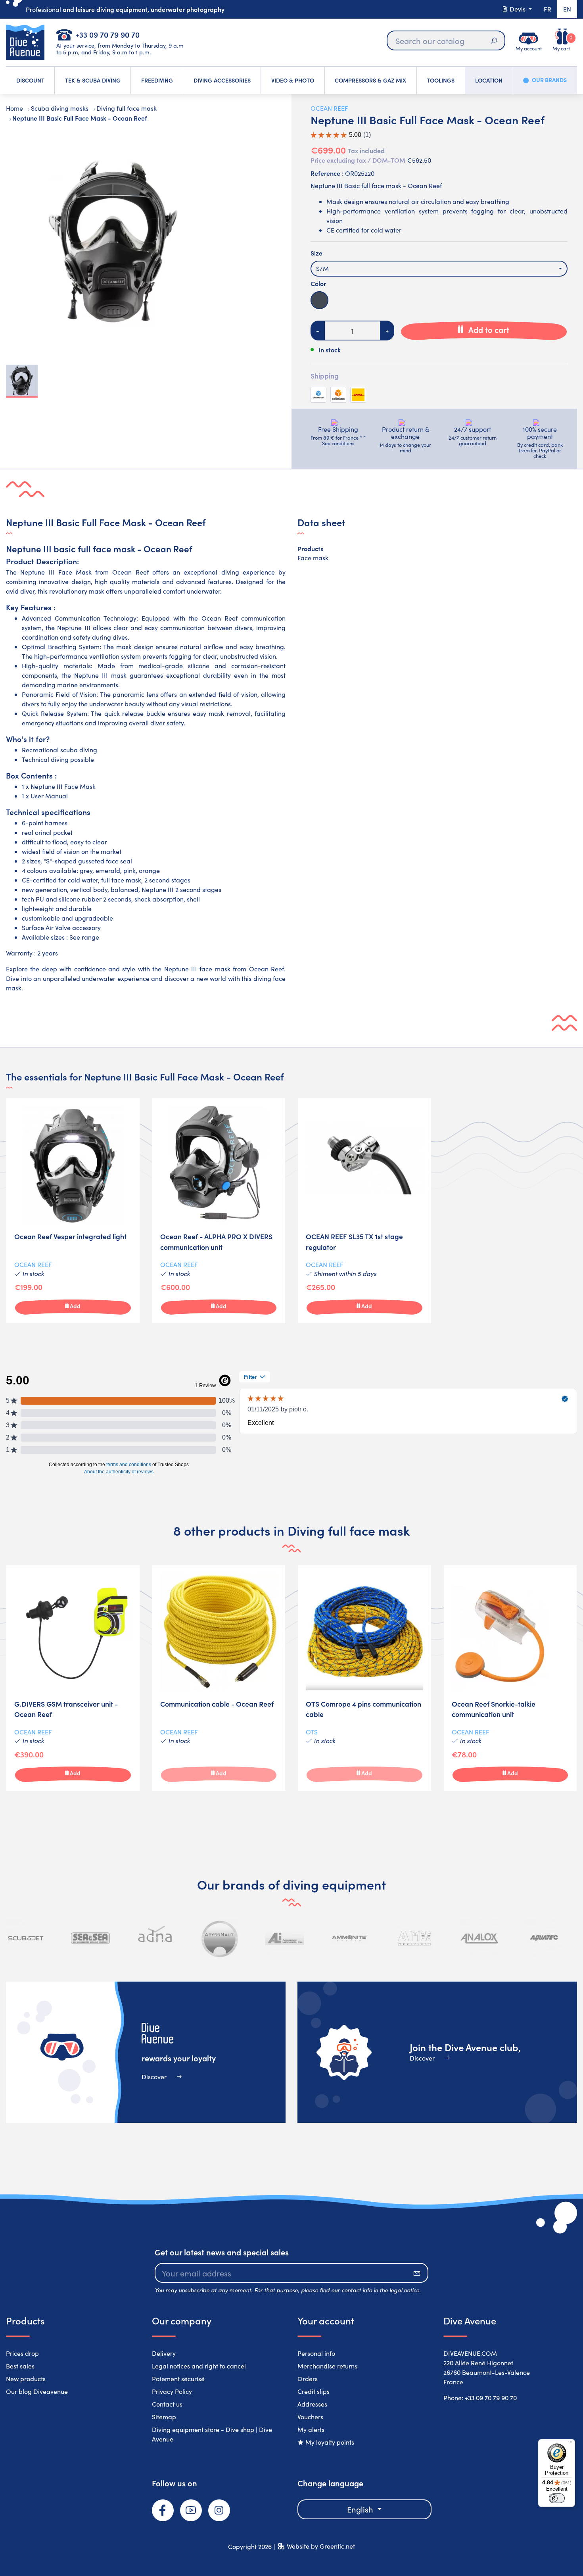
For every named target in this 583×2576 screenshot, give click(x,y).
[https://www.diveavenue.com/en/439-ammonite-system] (349, 1938)
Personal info (316, 2353)
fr (548, 9)
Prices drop (22, 2353)
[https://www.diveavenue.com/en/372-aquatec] (544, 1938)
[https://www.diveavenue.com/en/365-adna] (155, 1938)
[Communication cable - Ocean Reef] (219, 1678)
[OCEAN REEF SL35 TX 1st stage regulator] (364, 1211)
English (361, 2509)
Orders (308, 2379)
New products (26, 2379)
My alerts (311, 2429)
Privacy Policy (172, 2391)
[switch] (557, 2498)
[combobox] (439, 269)
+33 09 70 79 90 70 (107, 34)
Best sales (20, 2366)
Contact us (167, 2404)
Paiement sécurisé (178, 2379)
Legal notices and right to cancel (199, 2366)
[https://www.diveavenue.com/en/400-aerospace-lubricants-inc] (285, 1938)
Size (316, 253)
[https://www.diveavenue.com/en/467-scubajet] (26, 1938)
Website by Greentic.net (321, 2546)
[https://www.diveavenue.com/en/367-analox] (479, 1938)
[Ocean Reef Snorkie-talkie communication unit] (510, 1678)
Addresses (312, 2404)
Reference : (327, 173)
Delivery (164, 2353)
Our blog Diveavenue (37, 2391)
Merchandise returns (327, 2366)
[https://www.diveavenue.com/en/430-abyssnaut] (220, 1938)
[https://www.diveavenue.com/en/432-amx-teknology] (414, 1938)
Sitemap (164, 2417)
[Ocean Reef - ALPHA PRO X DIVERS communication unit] (219, 1211)
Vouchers (310, 2417)
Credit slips (314, 2391)
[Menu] (570, 2444)
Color (318, 283)
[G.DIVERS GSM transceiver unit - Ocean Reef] (73, 1678)
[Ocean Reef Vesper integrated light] (73, 1211)
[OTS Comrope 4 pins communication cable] (364, 1678)
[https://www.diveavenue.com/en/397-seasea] (90, 1938)
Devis (518, 9)
